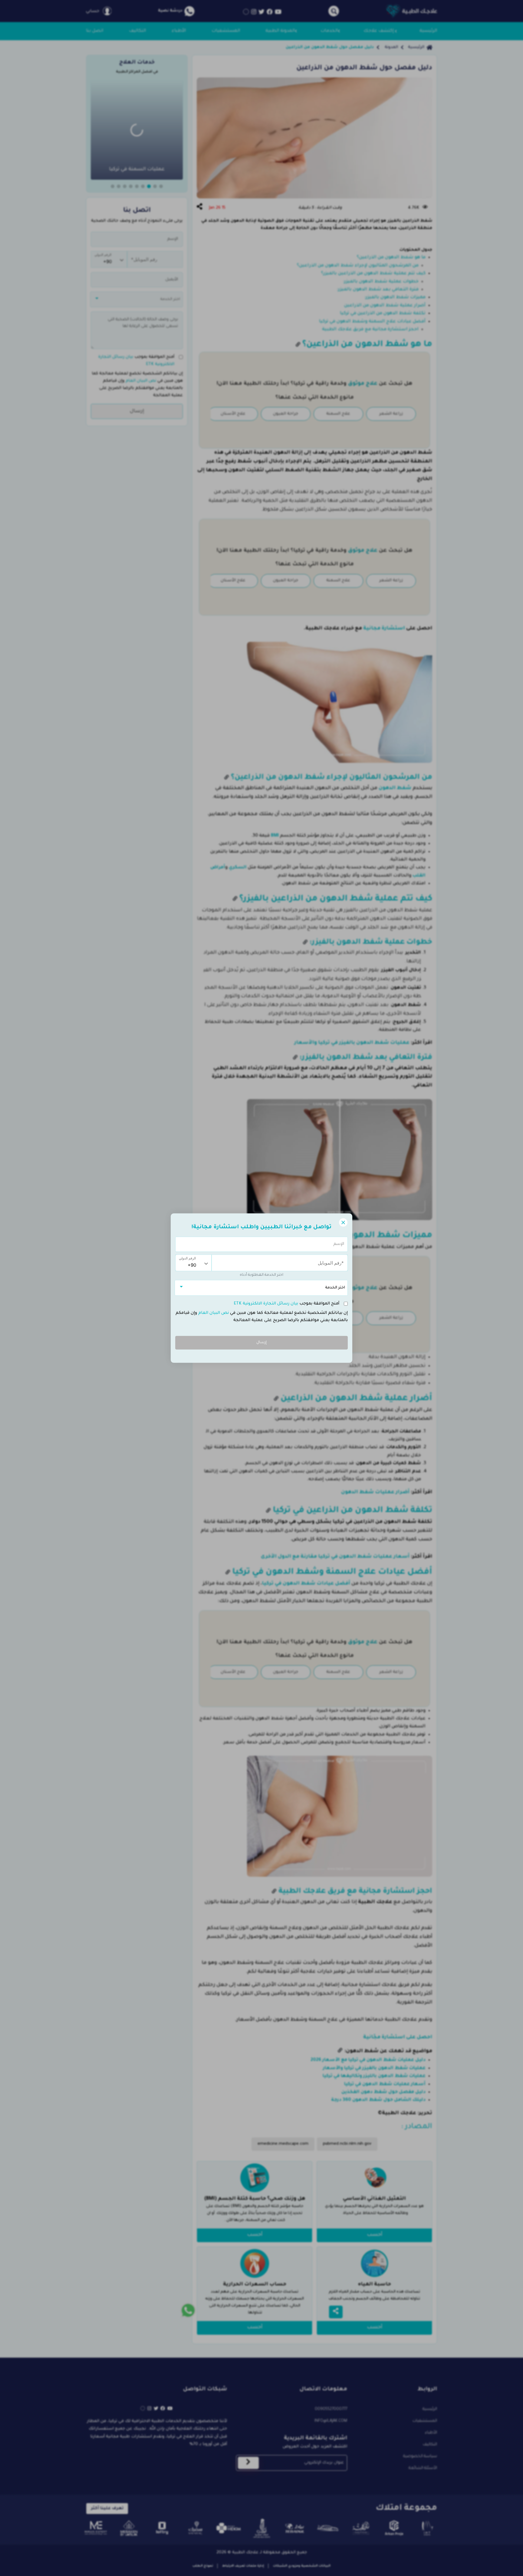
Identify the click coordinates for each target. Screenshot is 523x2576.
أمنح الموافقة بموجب (287, 1304)
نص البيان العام (213, 1313)
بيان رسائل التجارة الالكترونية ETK (266, 1304)
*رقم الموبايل (334, 1260)
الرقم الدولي (187, 1258)
